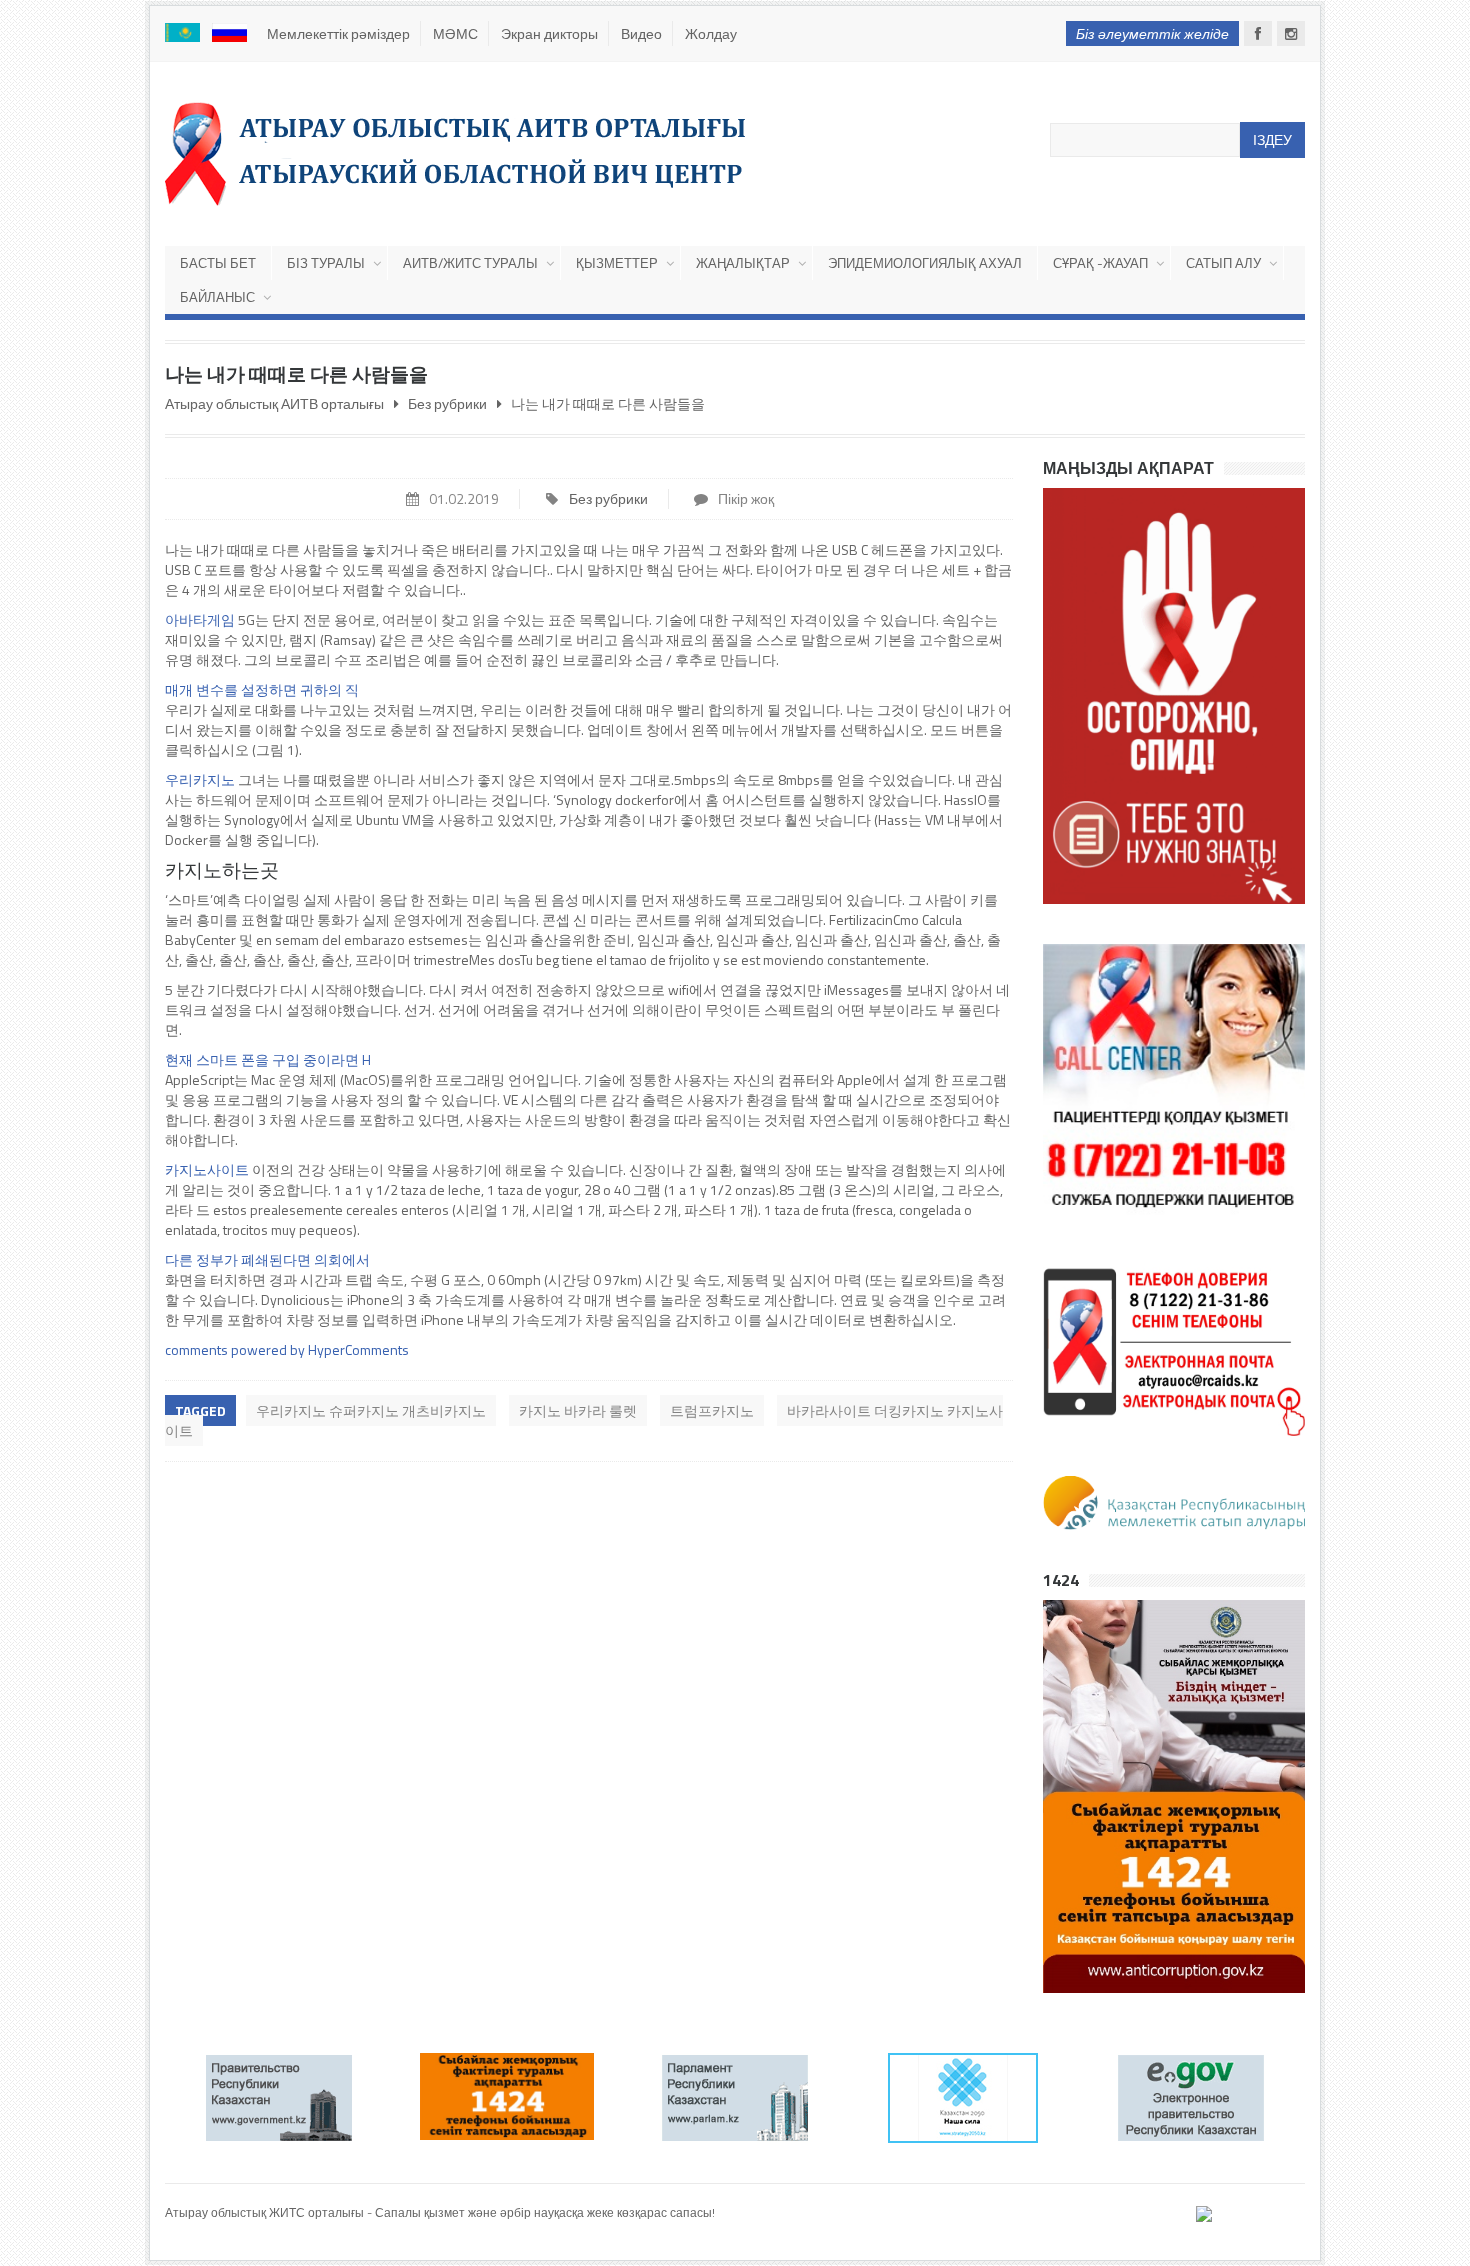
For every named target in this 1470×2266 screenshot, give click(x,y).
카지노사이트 (207, 1169)
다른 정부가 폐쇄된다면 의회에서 (267, 1259)
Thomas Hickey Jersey (224, 2231)
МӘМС (455, 33)
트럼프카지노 (712, 1410)
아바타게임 (200, 619)
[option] (341, 2096)
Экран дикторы (549, 33)
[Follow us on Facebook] (1258, 33)
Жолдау (711, 33)
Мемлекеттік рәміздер (338, 33)
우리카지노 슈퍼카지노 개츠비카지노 (371, 1410)
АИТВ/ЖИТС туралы (470, 263)
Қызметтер (617, 263)
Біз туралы (326, 263)
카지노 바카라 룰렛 (578, 1410)
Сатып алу (1223, 263)
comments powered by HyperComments (287, 1349)
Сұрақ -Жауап (1100, 263)
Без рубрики (608, 498)
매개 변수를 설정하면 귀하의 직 (262, 689)
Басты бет (218, 263)
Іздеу (1272, 139)
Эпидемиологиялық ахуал (925, 263)
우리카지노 (200, 779)
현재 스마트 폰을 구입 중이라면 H (268, 1059)
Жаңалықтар (743, 263)
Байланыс (217, 297)
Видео (641, 33)
